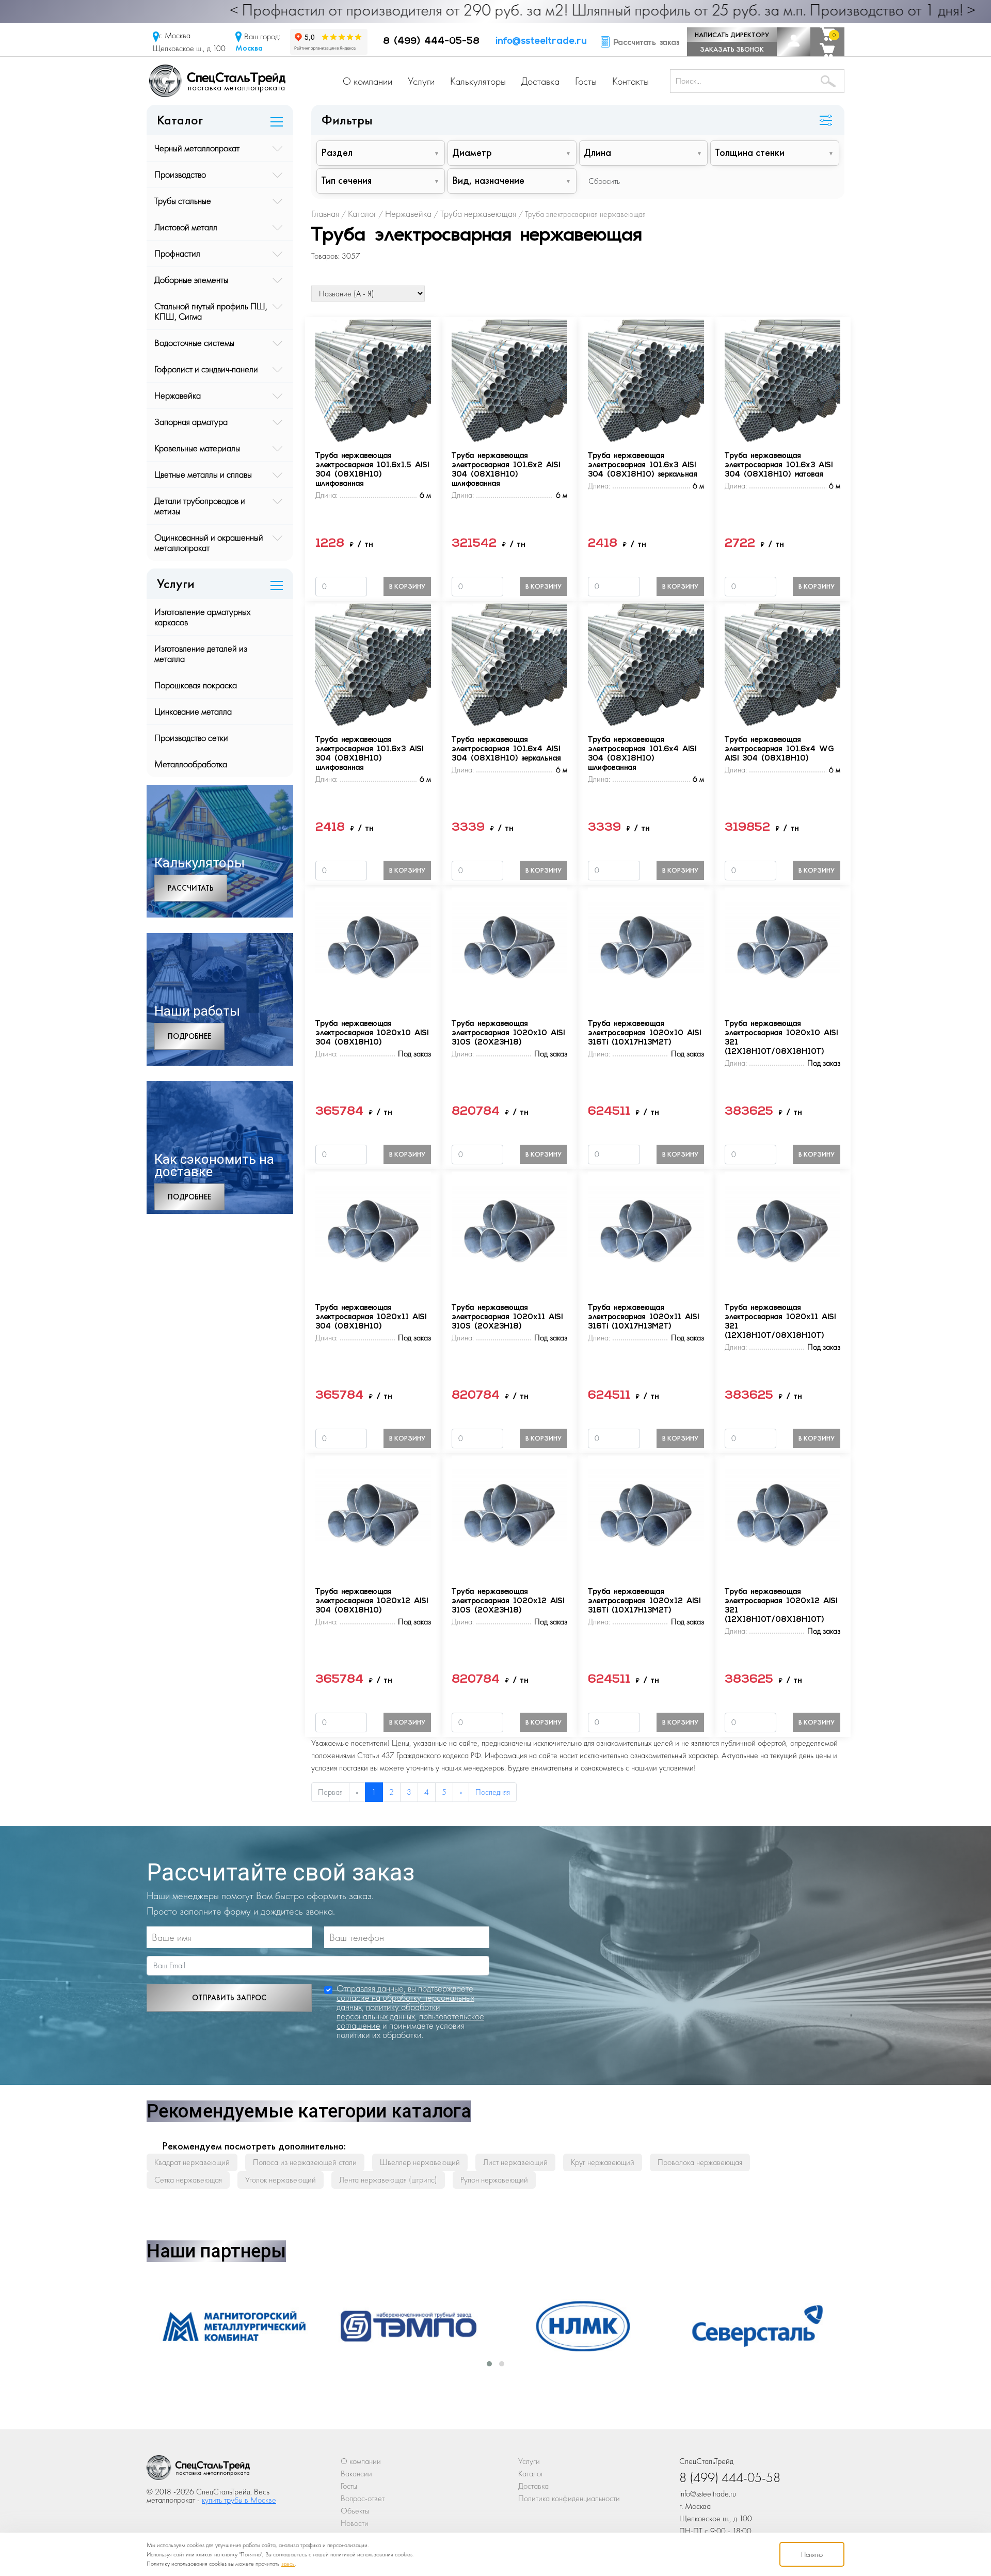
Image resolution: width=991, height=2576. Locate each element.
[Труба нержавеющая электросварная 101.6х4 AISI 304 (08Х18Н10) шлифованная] (646, 664)
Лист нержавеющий (515, 2162)
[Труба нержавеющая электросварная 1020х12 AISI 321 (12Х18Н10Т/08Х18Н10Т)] (782, 1516)
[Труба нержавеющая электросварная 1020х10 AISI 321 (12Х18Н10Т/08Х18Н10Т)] (782, 948)
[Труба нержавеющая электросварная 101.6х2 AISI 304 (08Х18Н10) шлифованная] (509, 380)
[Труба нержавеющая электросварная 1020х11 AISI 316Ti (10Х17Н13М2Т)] (646, 1232)
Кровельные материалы (197, 448)
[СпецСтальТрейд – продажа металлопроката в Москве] (217, 80)
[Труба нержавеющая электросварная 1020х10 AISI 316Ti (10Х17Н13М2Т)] (646, 948)
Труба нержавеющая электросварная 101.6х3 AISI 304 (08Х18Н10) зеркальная (643, 465)
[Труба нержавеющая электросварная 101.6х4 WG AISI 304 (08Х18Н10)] (782, 664)
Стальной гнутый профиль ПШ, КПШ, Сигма (211, 311)
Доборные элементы (191, 280)
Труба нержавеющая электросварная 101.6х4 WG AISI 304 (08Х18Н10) (779, 749)
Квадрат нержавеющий (192, 2162)
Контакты (630, 81)
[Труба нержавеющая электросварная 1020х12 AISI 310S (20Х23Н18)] (509, 1516)
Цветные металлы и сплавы (203, 474)
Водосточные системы (194, 343)
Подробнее (189, 1036)
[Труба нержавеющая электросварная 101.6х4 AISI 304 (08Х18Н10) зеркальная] (509, 664)
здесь (288, 2564)
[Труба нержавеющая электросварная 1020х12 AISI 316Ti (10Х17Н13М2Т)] (646, 1516)
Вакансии (356, 2474)
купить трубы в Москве (239, 2500)
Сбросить (604, 181)
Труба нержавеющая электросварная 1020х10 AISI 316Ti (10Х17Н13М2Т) (644, 1033)
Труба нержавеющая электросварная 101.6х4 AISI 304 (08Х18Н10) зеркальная (506, 749)
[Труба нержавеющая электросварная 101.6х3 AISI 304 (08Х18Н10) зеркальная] (646, 380)
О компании (367, 81)
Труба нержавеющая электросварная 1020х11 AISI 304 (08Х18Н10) (371, 1317)
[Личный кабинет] (794, 42)
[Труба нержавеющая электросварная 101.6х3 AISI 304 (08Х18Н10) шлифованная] (373, 664)
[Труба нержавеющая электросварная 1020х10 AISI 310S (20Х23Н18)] (509, 948)
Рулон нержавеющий (494, 2180)
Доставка (540, 81)
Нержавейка (178, 395)
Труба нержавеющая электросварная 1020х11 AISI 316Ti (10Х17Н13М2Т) (643, 1317)
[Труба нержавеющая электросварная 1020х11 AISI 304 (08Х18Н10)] (373, 1232)
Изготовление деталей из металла (201, 653)
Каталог (531, 2474)
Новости (355, 2523)
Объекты (355, 2511)
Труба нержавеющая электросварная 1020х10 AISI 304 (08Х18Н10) (372, 1033)
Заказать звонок (732, 49)
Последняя (493, 1792)
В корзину (407, 586)
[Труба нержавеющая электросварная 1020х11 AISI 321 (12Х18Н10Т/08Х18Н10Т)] (782, 1232)
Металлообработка (191, 764)
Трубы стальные (183, 201)
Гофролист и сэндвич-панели (206, 369)
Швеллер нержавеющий (420, 2162)
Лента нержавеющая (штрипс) (388, 2180)
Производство (180, 174)
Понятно (812, 2554)
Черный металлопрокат (197, 148)
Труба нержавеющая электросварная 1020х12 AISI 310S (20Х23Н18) (508, 1601)
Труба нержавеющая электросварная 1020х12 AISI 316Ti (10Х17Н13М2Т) (644, 1601)
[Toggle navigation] (826, 121)
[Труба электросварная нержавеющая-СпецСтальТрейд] (198, 2470)
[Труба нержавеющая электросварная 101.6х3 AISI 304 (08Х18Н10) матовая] (782, 380)
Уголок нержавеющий (281, 2180)
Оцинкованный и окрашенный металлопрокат (209, 542)
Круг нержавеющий (603, 2162)
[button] (489, 2364)
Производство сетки (191, 738)
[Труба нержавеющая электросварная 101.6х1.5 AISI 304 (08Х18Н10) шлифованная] (373, 380)
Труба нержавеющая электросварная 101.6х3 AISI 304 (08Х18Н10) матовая (779, 465)
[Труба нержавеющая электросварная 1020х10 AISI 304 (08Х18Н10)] (373, 948)
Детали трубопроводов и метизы (200, 506)
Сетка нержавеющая (188, 2180)
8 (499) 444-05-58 (431, 42)
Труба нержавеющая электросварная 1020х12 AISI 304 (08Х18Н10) (372, 1601)
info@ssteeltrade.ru (541, 42)
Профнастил (177, 253)
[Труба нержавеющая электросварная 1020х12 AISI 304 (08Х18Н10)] (373, 1516)
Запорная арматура (191, 422)
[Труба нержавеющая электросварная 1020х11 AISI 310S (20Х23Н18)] (509, 1232)
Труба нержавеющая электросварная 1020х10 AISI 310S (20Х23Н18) (508, 1033)
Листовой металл (186, 227)
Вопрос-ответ (363, 2498)
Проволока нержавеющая (700, 2162)
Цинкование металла (193, 711)
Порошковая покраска (196, 685)
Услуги (421, 81)
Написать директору (732, 35)
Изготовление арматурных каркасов (202, 617)
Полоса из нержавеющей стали (305, 2162)
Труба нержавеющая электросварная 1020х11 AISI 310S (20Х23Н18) (507, 1317)
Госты (586, 81)
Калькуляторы (478, 81)
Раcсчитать (191, 888)
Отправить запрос (229, 1998)
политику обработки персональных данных (388, 2011)
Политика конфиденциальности (569, 2498)
